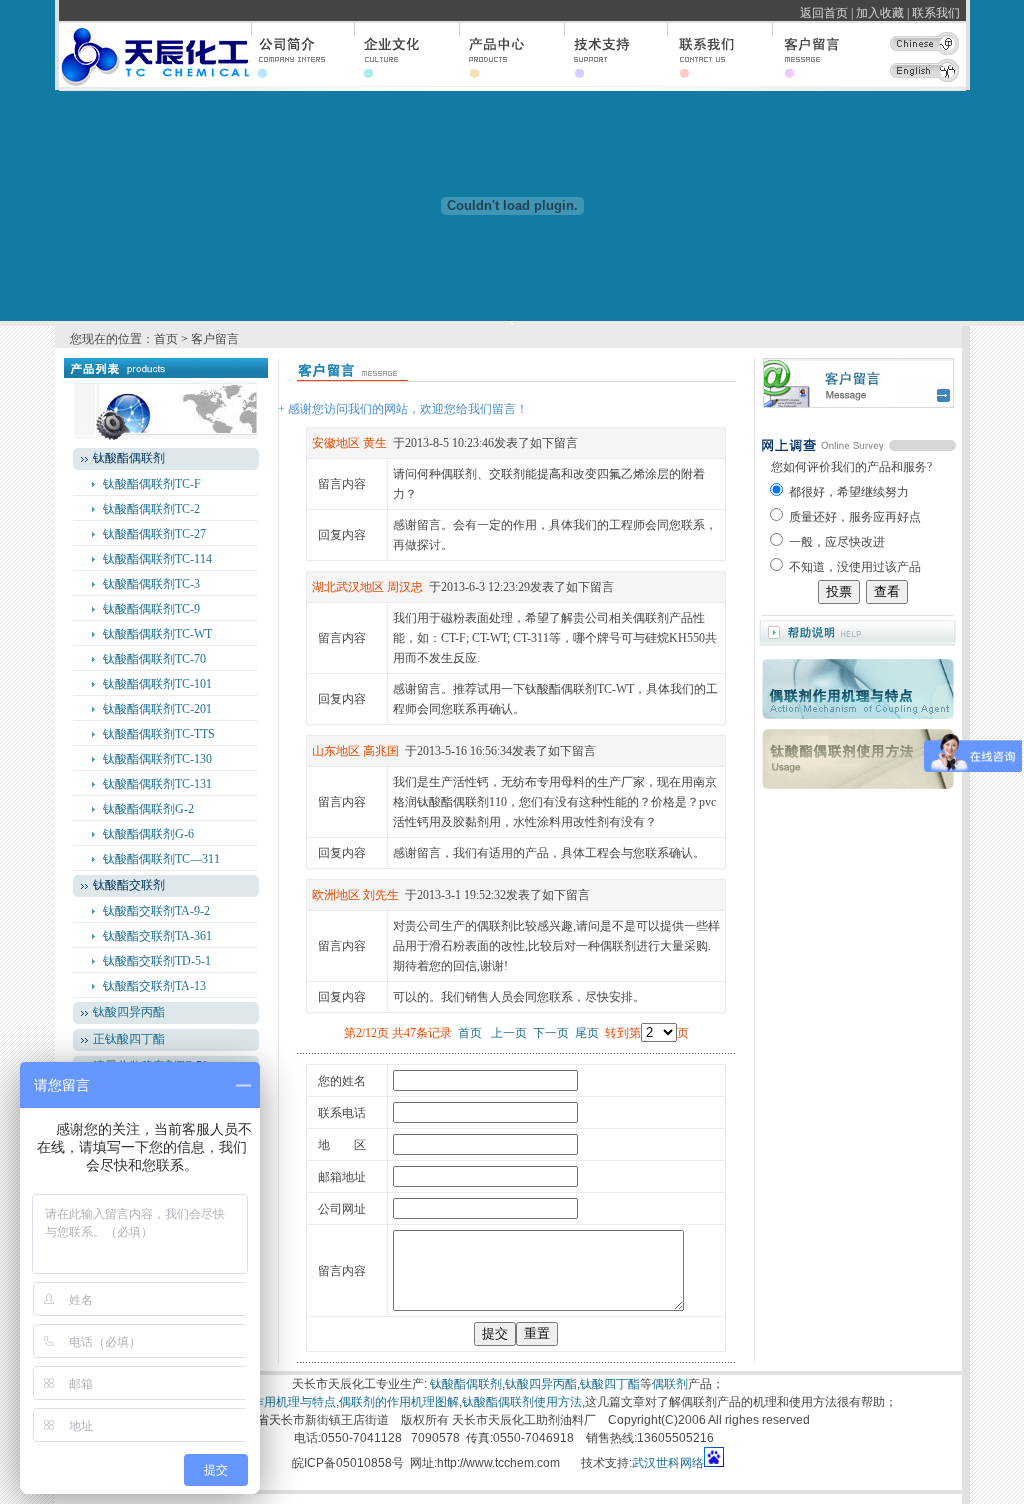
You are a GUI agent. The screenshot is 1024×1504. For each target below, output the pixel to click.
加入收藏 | (882, 13)
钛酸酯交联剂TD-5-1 (157, 961)
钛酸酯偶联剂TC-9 (151, 609)
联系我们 (939, 13)
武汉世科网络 (668, 1463)
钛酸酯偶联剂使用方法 (522, 1402)
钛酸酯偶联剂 (466, 1384)
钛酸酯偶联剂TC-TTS (159, 734)
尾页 (587, 1033)
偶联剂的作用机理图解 (399, 1402)
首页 (166, 339)
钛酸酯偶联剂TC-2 (151, 509)
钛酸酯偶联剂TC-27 (154, 534)
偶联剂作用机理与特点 (276, 1402)
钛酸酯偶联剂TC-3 (151, 584)
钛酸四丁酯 (610, 1384)
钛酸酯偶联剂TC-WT (157, 634)
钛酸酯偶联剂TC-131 (157, 784)
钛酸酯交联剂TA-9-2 (156, 911)
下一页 (551, 1033)
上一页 (509, 1033)
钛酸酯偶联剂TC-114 (157, 559)
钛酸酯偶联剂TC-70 (154, 659)
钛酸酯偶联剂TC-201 (157, 709)
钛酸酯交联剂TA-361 (157, 936)
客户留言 (215, 339)
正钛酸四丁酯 (129, 1039)
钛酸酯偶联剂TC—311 (161, 859)
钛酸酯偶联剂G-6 (148, 834)
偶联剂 (670, 1384)
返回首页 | (826, 13)
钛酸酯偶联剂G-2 (148, 809)
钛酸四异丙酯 (129, 1012)
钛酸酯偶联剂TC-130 (157, 759)
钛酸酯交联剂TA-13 (154, 986)
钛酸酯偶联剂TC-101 (157, 684)
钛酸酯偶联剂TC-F (152, 484)
